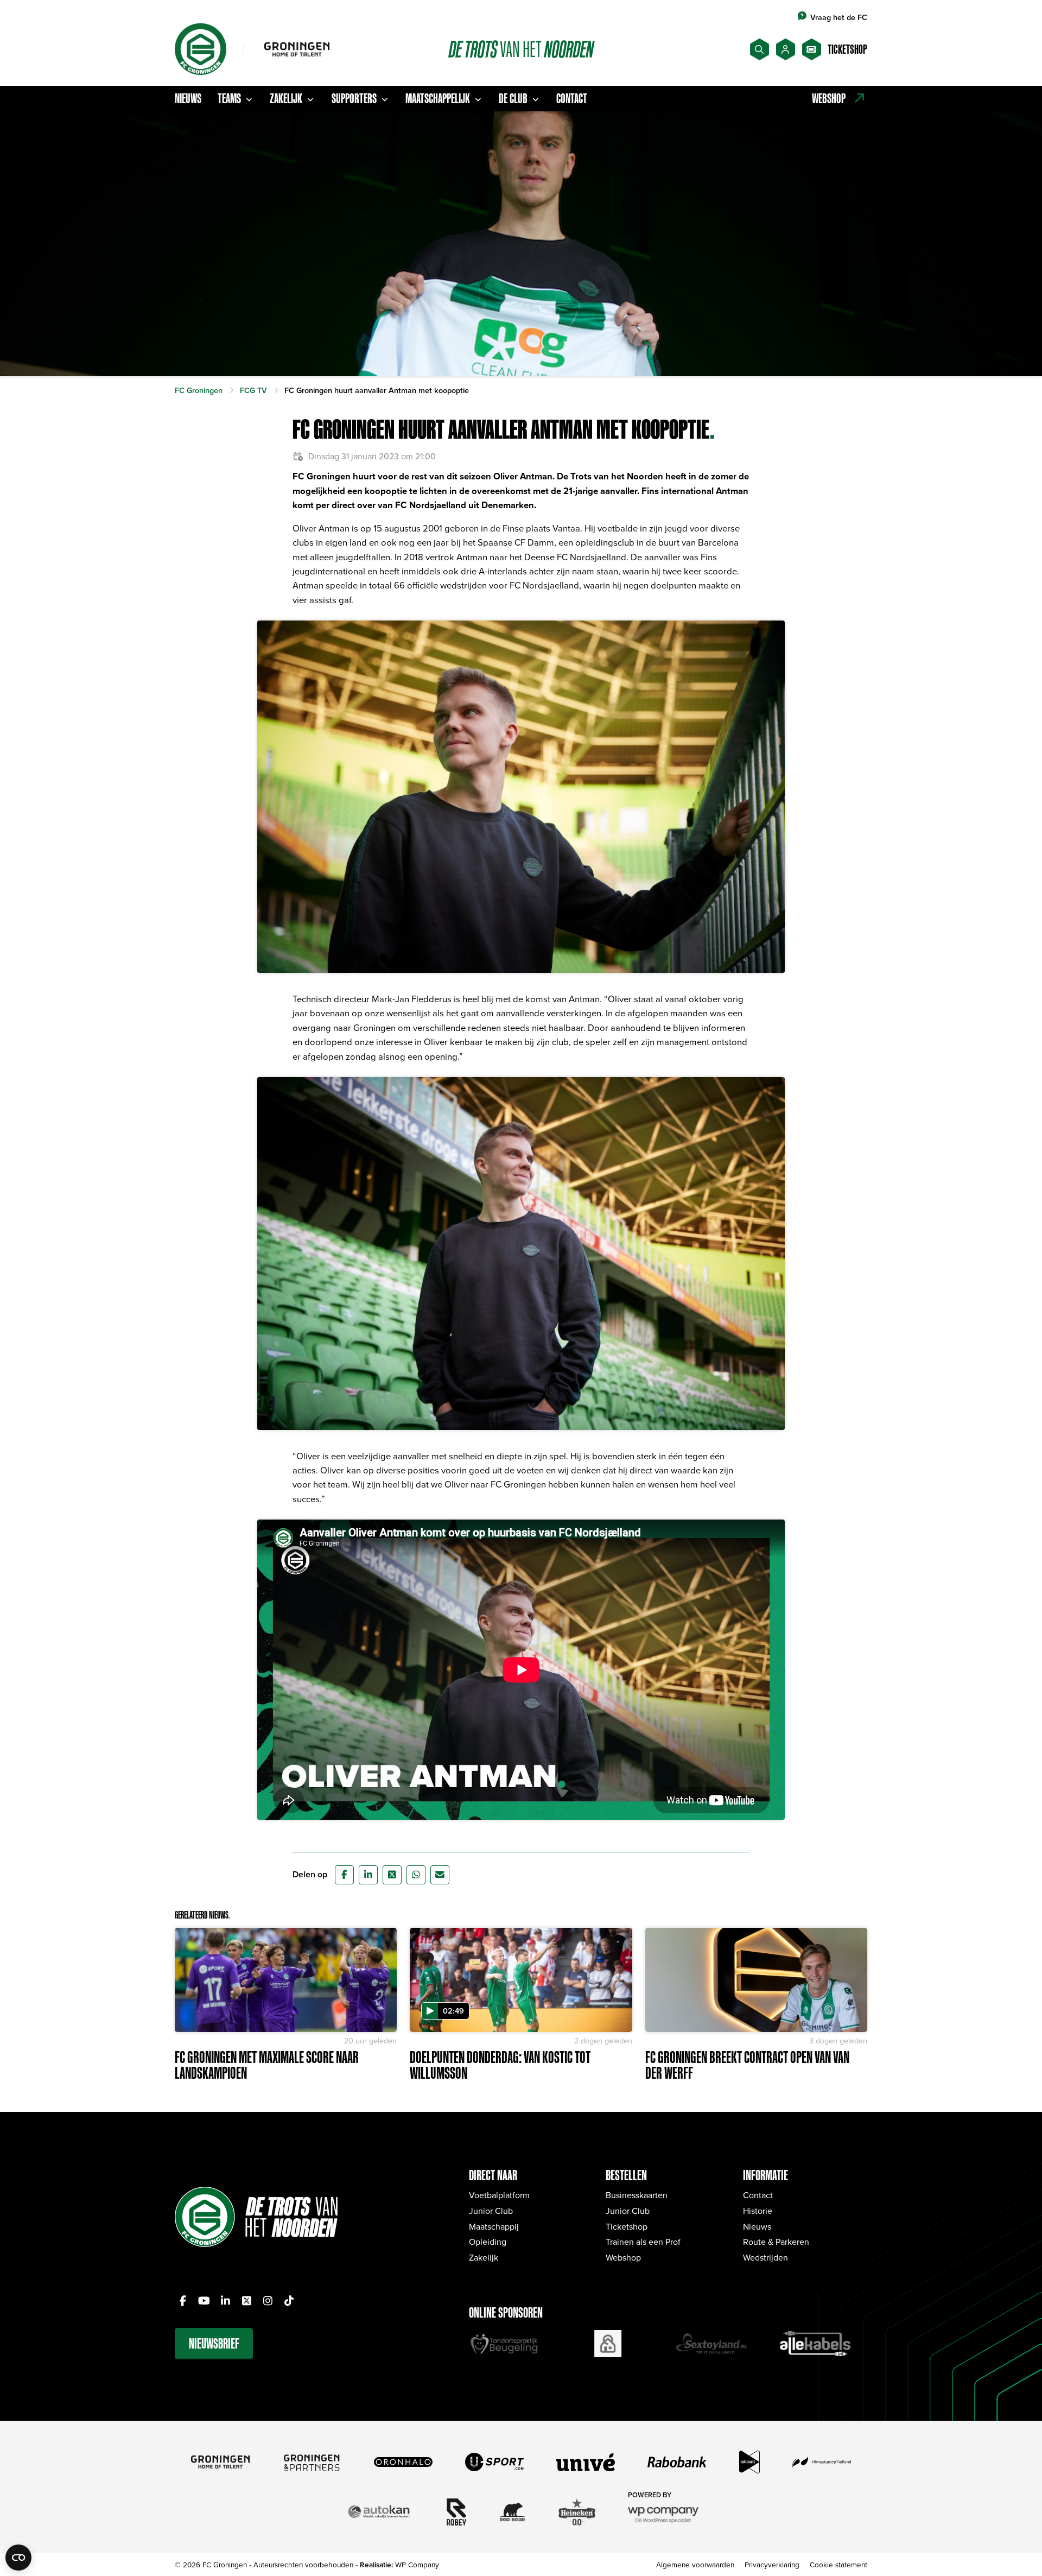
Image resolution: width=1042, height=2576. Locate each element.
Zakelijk (286, 98)
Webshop (623, 2257)
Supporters (354, 98)
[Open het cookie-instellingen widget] (18, 2558)
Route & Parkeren (776, 2242)
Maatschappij (494, 2226)
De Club (513, 98)
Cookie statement (838, 2564)
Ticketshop (627, 2226)
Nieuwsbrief (214, 2343)
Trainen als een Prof (643, 2242)
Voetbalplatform (499, 2195)
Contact (572, 98)
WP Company (417, 2564)
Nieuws (188, 98)
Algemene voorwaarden (695, 2564)
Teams (229, 98)
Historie (758, 2211)
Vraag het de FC (839, 17)
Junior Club (491, 2211)
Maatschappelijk (438, 98)
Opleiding (488, 2242)
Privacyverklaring (772, 2564)
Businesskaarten (637, 2195)
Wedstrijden (765, 2257)
